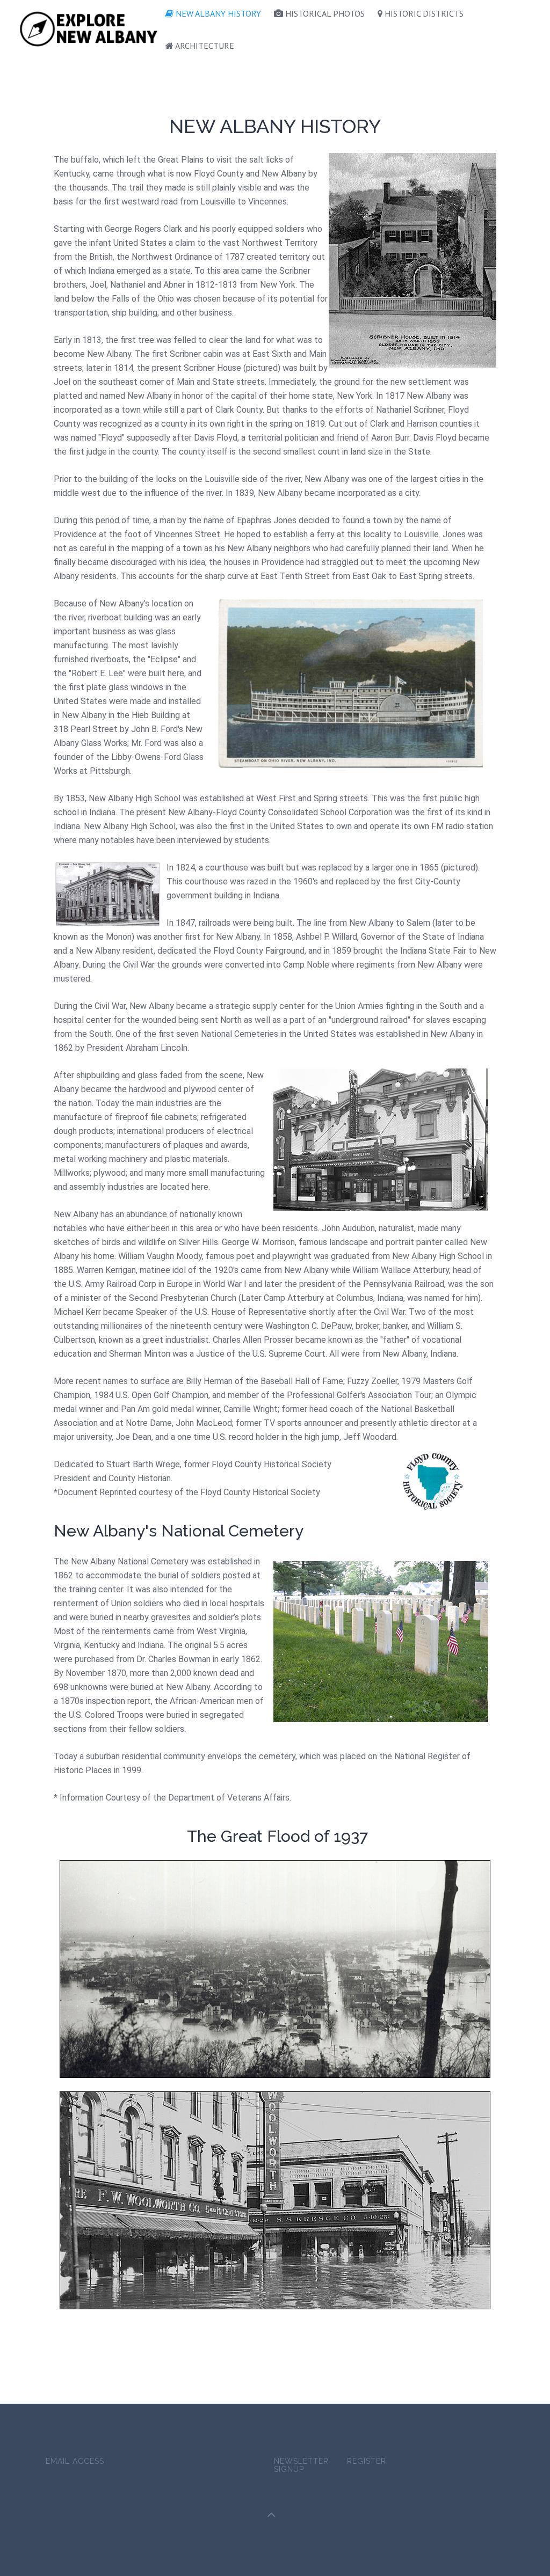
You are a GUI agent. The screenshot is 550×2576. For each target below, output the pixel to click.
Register (367, 2461)
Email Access (75, 2461)
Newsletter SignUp (301, 2465)
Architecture (204, 46)
